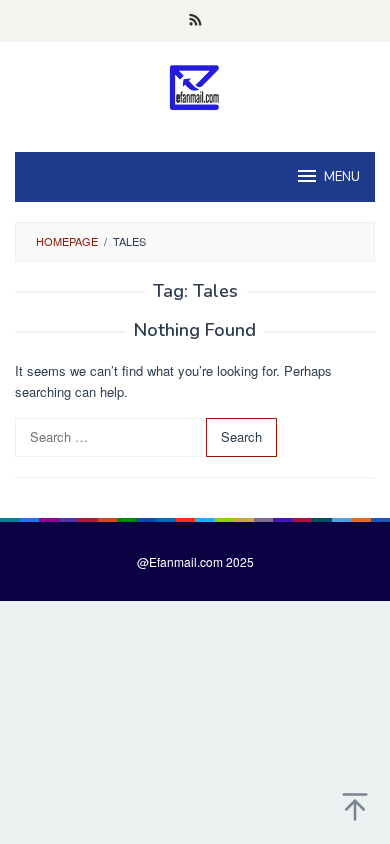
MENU (342, 177)
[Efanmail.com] (195, 87)
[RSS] (195, 21)
